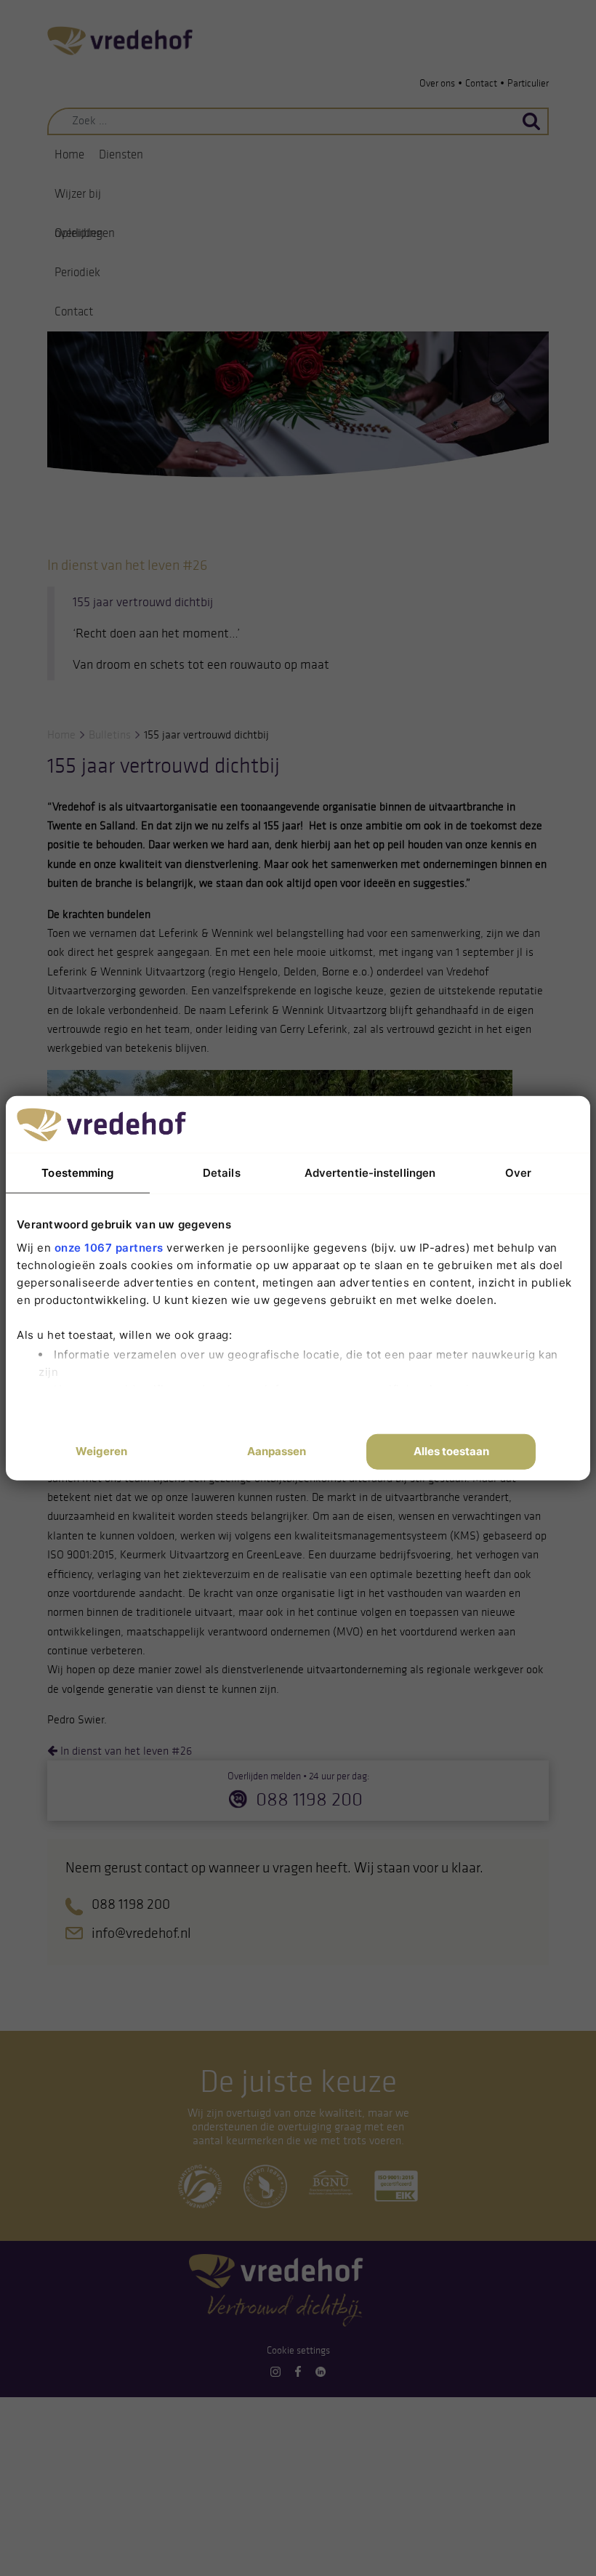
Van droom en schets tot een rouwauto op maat (204, 664)
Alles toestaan (451, 1451)
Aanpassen (277, 1451)
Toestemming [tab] (77, 1173)
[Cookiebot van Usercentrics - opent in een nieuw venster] (472, 1124)
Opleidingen (85, 233)
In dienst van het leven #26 (125, 1751)
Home (69, 154)
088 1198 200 (309, 1799)
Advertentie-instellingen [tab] (370, 1173)
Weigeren (101, 1451)
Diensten (121, 154)
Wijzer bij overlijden (79, 200)
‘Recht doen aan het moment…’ (156, 633)
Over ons (437, 83)
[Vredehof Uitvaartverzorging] (120, 40)
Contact (481, 83)
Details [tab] (222, 1173)
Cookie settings (298, 2350)
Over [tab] (518, 1173)
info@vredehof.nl (141, 1933)
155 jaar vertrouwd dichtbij (143, 602)
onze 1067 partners (109, 1247)
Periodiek (77, 272)
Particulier (528, 83)
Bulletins (110, 734)
